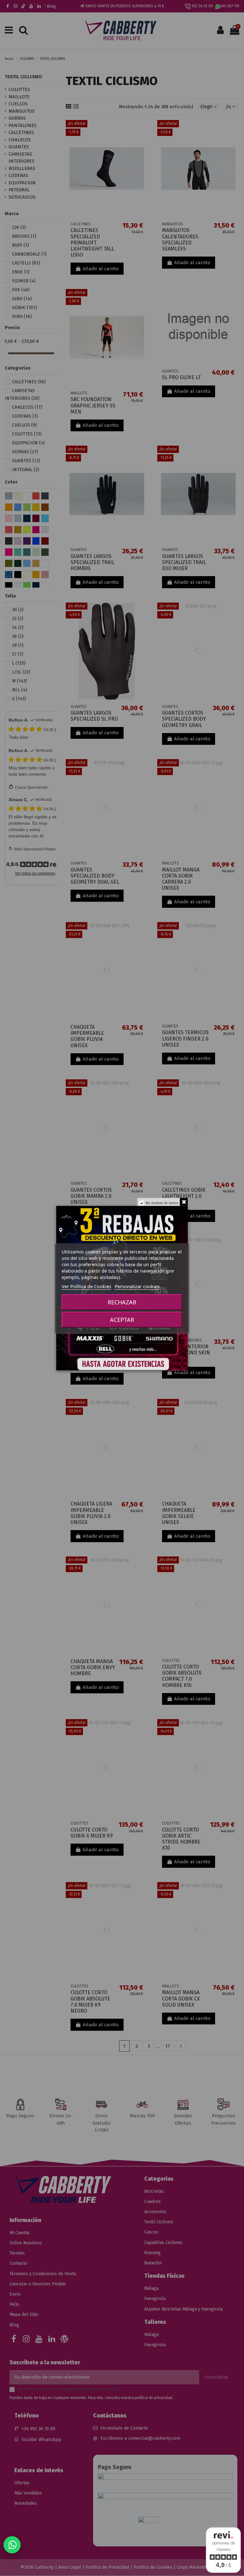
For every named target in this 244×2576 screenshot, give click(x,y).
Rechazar (122, 1302)
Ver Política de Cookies (86, 1286)
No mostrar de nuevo (162, 1203)
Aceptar (122, 1320)
